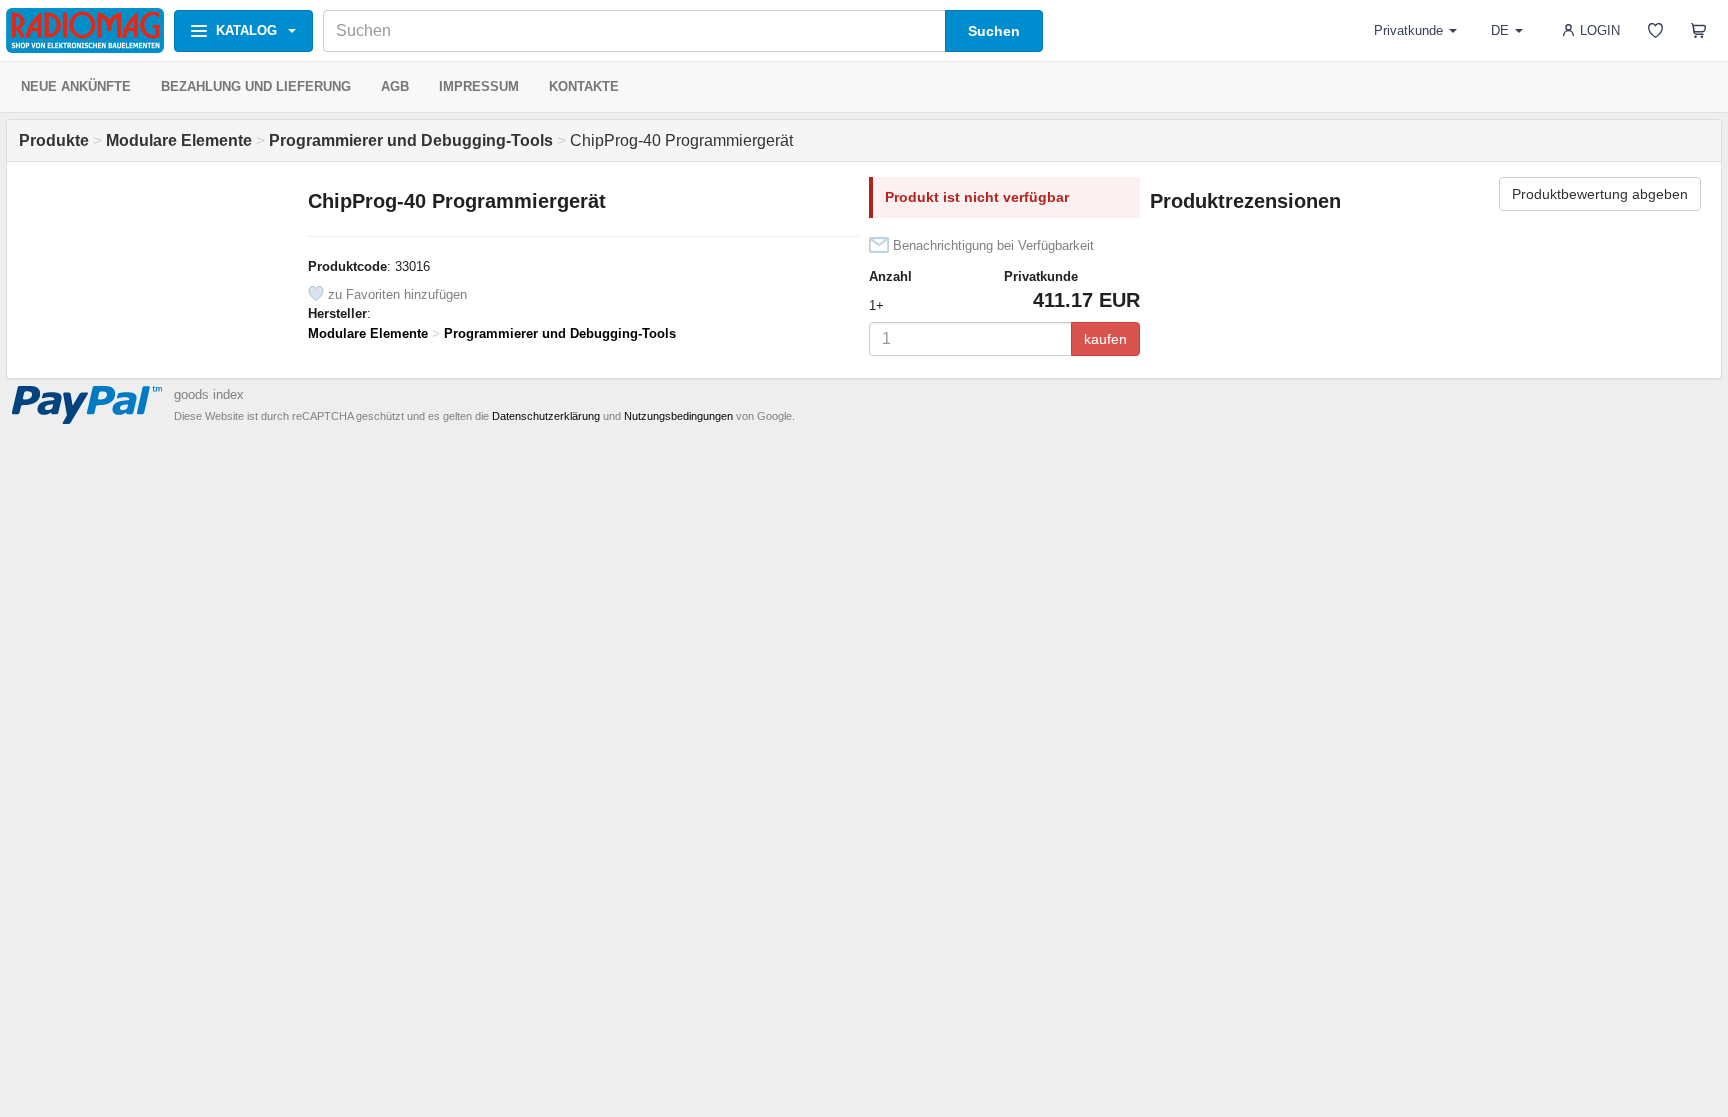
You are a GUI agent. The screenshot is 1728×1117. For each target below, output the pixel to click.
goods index (209, 394)
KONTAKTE (584, 86)
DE (1500, 30)
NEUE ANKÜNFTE (76, 86)
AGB (395, 86)
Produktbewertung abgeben (1600, 194)
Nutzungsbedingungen (678, 416)
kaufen (1105, 339)
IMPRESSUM (479, 86)
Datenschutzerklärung (546, 416)
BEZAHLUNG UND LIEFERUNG (256, 86)
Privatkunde (1408, 30)
